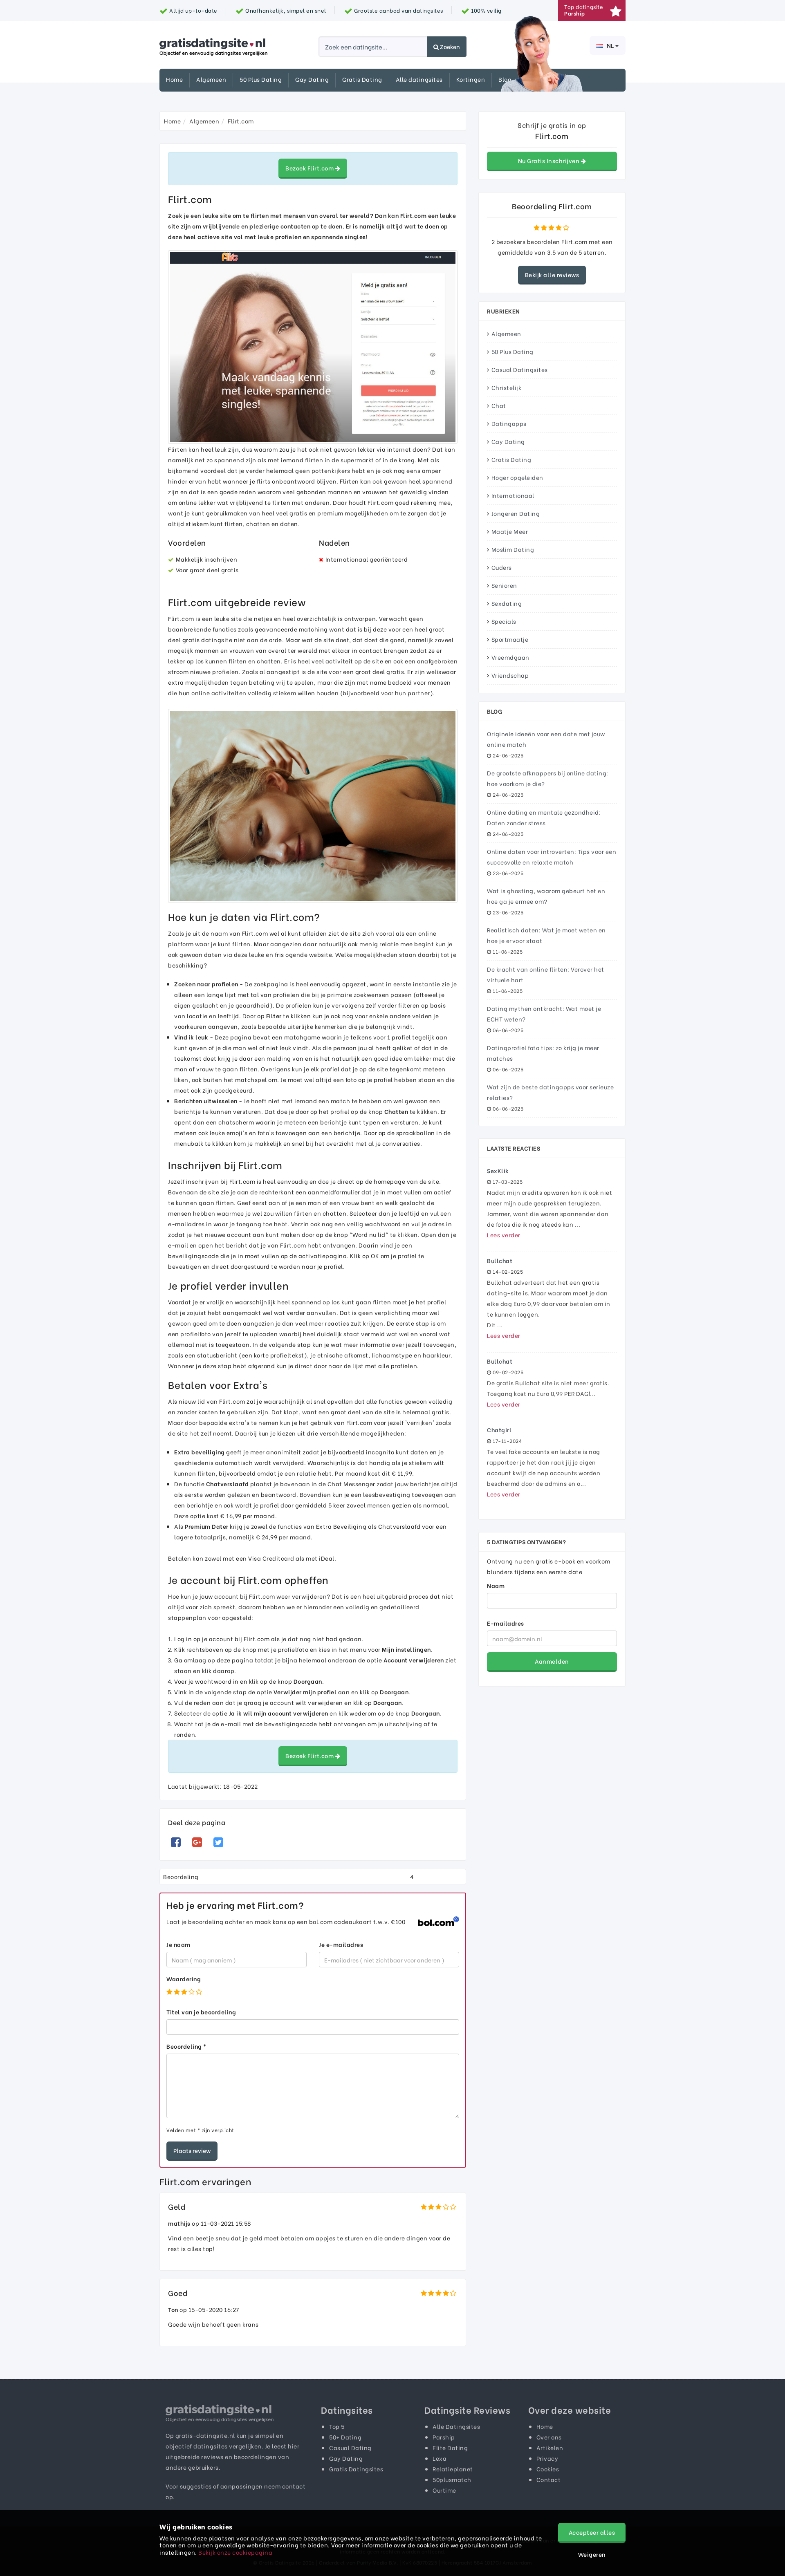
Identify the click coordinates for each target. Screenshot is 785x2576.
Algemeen (211, 79)
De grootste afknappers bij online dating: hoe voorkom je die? (548, 778)
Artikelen (550, 2447)
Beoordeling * (186, 2046)
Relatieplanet (453, 2469)
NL (610, 45)
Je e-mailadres (341, 1944)
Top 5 (337, 2426)
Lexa (440, 2458)
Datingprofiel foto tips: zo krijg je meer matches (543, 1053)
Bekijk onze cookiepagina (235, 2552)
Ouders (502, 567)
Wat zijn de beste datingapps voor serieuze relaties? (550, 1092)
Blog (505, 79)
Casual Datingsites (520, 369)
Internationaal (513, 495)
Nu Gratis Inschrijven (549, 160)
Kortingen (471, 79)
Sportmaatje (510, 639)
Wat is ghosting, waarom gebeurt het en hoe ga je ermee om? (546, 896)
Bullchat (500, 1260)
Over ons (549, 2437)
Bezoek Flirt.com (310, 168)
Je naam (178, 1944)
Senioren (504, 585)
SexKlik (498, 1170)
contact (294, 2486)
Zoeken (449, 46)
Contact (549, 2479)
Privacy (547, 2458)
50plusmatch (452, 2479)
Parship (444, 2437)
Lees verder (504, 1235)
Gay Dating (312, 79)
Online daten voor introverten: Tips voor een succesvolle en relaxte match (552, 857)
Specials (504, 621)
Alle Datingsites (456, 2426)
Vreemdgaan (510, 657)
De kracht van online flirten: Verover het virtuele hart (546, 974)
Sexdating (507, 603)
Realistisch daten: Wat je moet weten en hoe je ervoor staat (546, 935)
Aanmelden (552, 1661)
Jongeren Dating (516, 513)
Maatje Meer (510, 531)
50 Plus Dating (261, 79)
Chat (499, 405)
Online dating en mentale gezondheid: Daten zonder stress (544, 817)
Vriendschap (510, 675)
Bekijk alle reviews (552, 274)
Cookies (548, 2469)
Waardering (184, 1979)
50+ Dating (345, 2437)
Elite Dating (450, 2447)
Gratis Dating (362, 79)
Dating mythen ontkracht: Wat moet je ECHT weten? (544, 1014)
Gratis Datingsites (356, 2469)
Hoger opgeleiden (517, 477)
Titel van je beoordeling (201, 2012)
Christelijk (507, 387)
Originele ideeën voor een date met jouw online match (546, 739)
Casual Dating (350, 2447)
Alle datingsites (419, 79)
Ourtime (444, 2490)
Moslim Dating (513, 549)
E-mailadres (506, 1623)
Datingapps (509, 423)
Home (174, 79)
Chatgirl (499, 1430)
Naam (496, 1585)
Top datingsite (584, 10)
